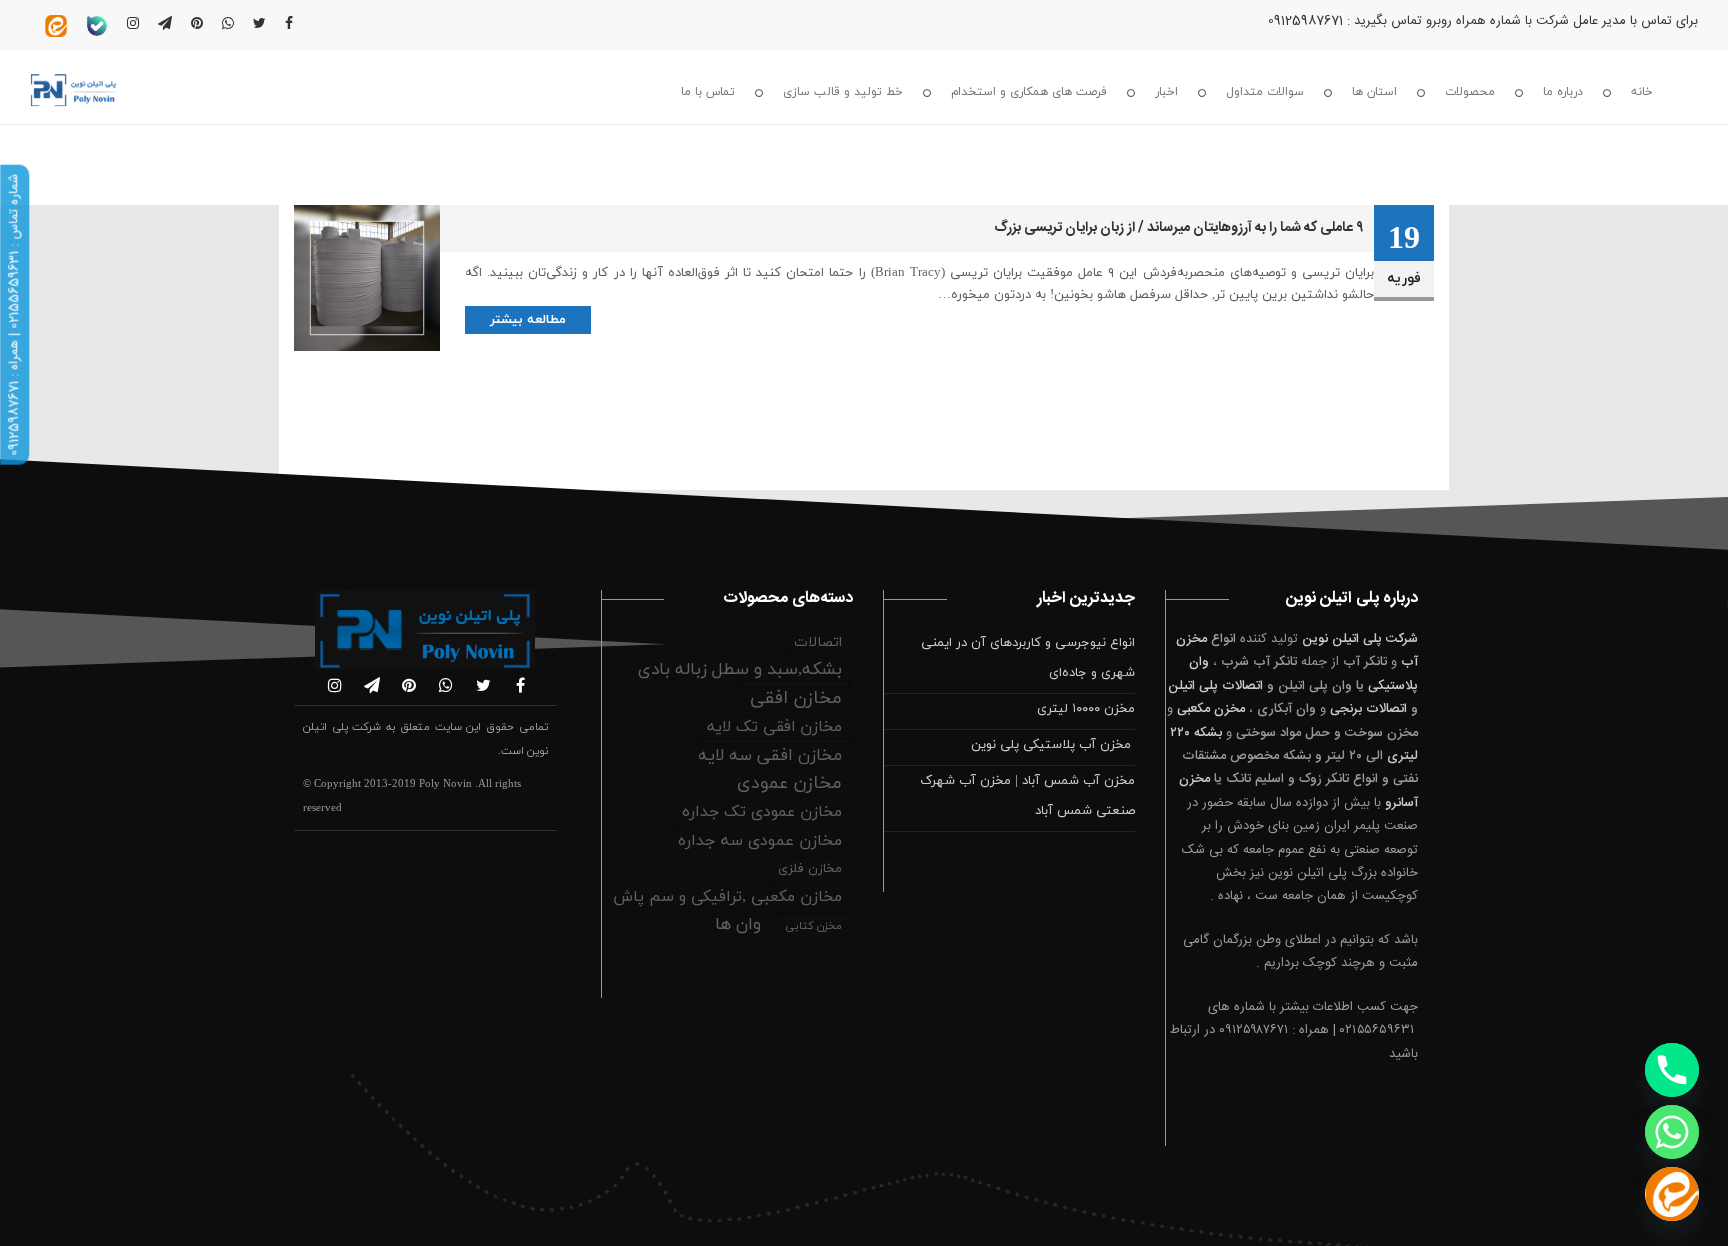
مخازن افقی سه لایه (770, 756)
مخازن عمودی (789, 783)
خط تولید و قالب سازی (843, 92)
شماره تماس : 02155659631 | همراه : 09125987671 (14, 315)
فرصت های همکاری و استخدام (1029, 92)
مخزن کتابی (813, 926)
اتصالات (818, 642)
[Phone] (1672, 1070)
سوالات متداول (1265, 92)
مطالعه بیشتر (528, 320)
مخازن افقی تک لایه (774, 727)
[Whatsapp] (1672, 1132)
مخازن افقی (796, 698)
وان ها (738, 925)
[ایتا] (1672, 1194)
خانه (1642, 92)
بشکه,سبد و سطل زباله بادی (740, 670)
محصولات (1470, 92)
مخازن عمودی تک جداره (762, 812)
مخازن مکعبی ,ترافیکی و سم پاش (727, 897)
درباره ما (1563, 92)
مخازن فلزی (810, 869)
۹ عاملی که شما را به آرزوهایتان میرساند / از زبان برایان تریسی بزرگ (1179, 228)
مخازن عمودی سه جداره (760, 841)
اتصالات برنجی (1368, 709)
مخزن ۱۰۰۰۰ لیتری (1086, 709)
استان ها (1374, 92)
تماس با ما (708, 92)
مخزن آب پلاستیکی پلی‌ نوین (1053, 745)
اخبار (1166, 92)
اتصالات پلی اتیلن (1215, 686)
